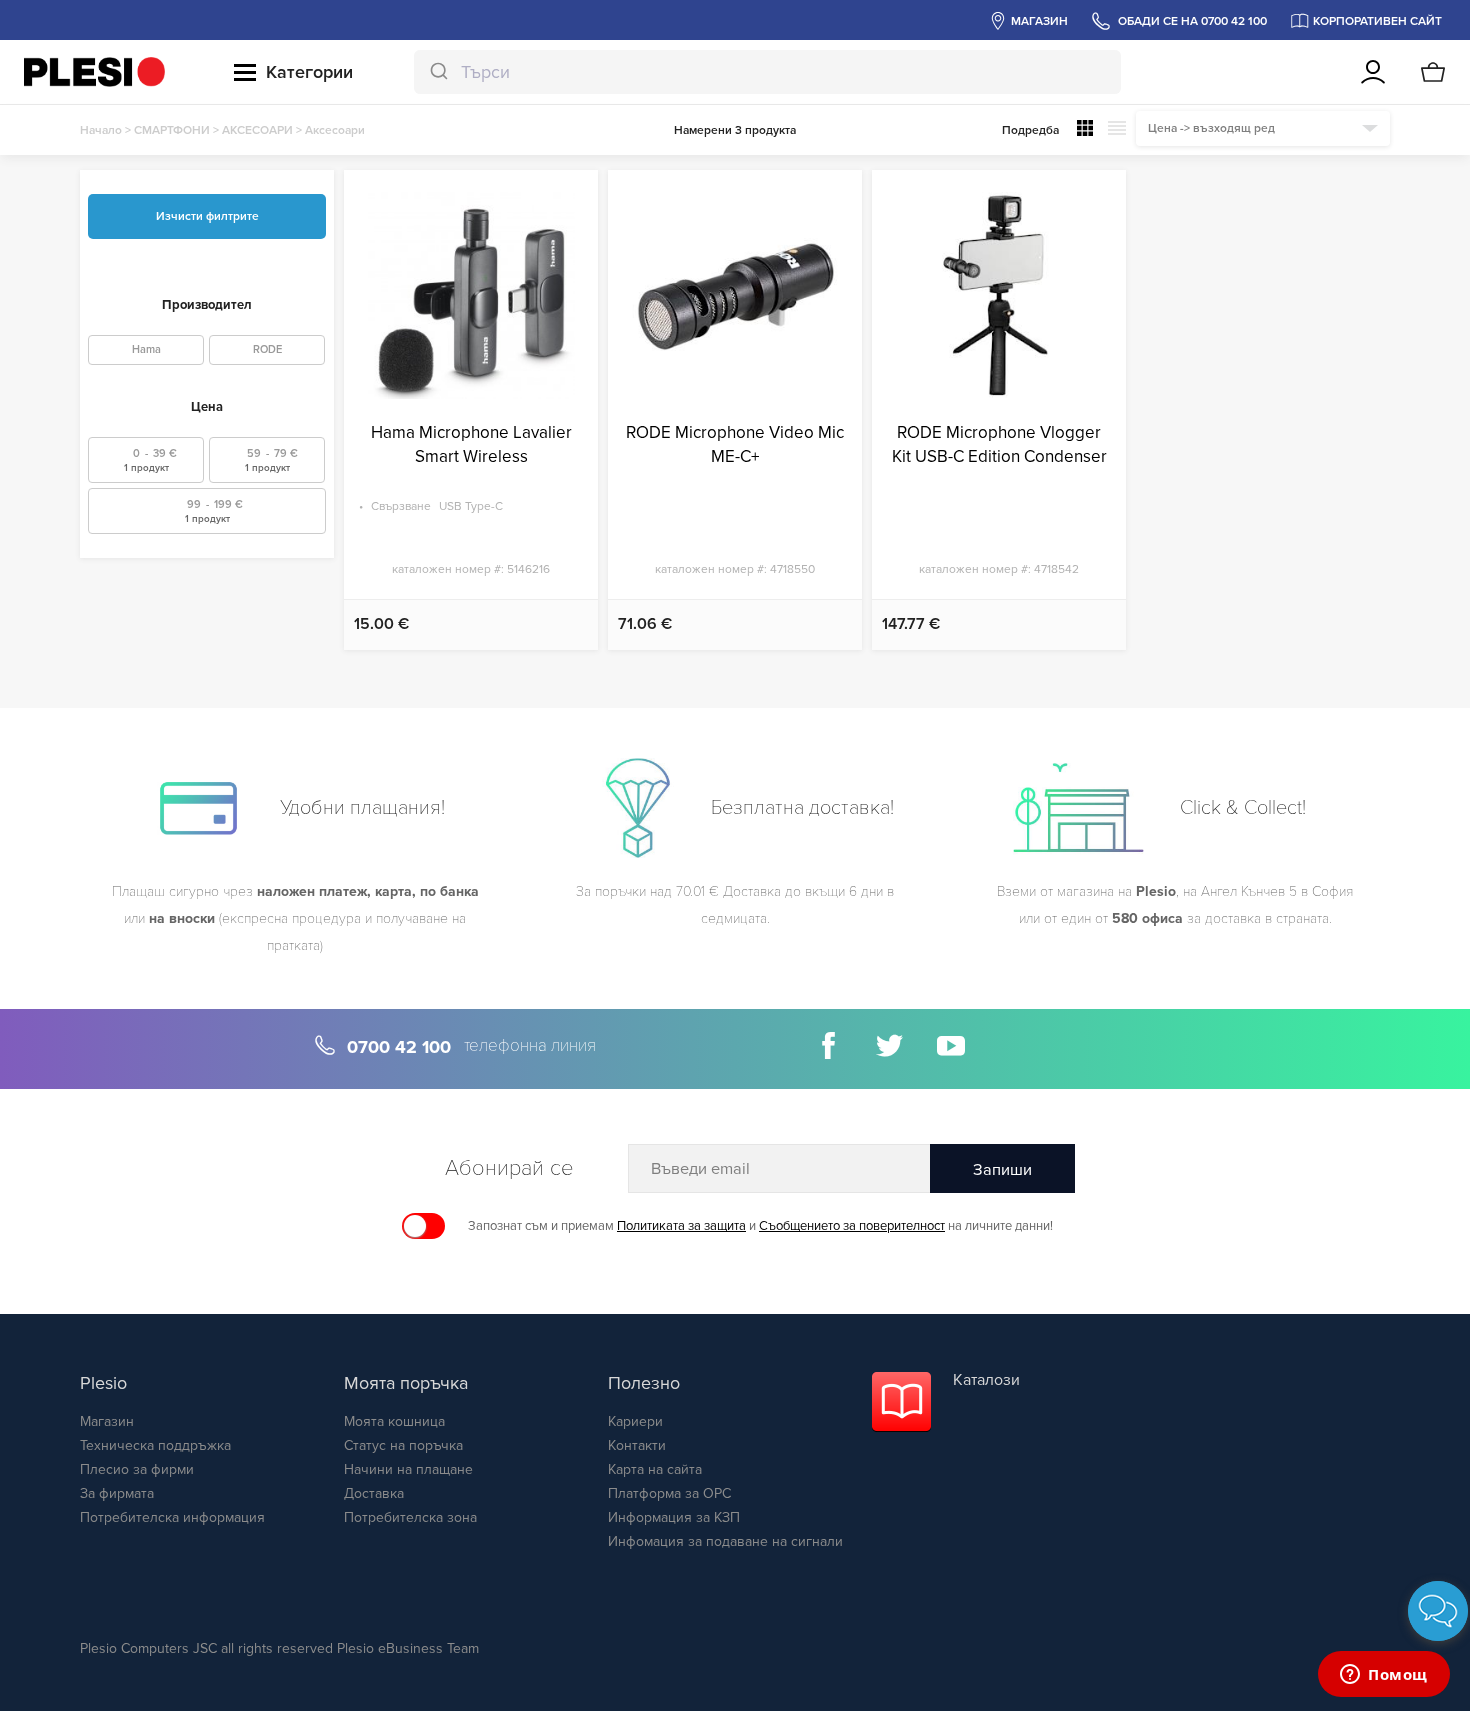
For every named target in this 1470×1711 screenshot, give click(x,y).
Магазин (107, 1421)
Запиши (1002, 1170)
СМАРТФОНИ (172, 130)
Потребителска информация (172, 1517)
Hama (146, 349)
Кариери (635, 1421)
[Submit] (437, 72)
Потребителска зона (410, 1517)
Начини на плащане (408, 1469)
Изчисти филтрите (207, 216)
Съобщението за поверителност (852, 1226)
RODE (267, 349)
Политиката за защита (681, 1226)
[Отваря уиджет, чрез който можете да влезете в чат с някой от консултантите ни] (1384, 1676)
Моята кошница (394, 1421)
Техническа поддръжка (155, 1445)
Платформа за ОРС (669, 1493)
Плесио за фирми (137, 1469)
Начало (101, 130)
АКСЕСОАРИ (257, 130)
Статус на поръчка (403, 1445)
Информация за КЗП (674, 1517)
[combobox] (768, 72)
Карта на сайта (655, 1469)
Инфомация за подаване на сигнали (725, 1541)
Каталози (986, 1380)
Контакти (637, 1445)
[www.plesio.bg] (94, 72)
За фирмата (117, 1493)
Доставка (374, 1493)
